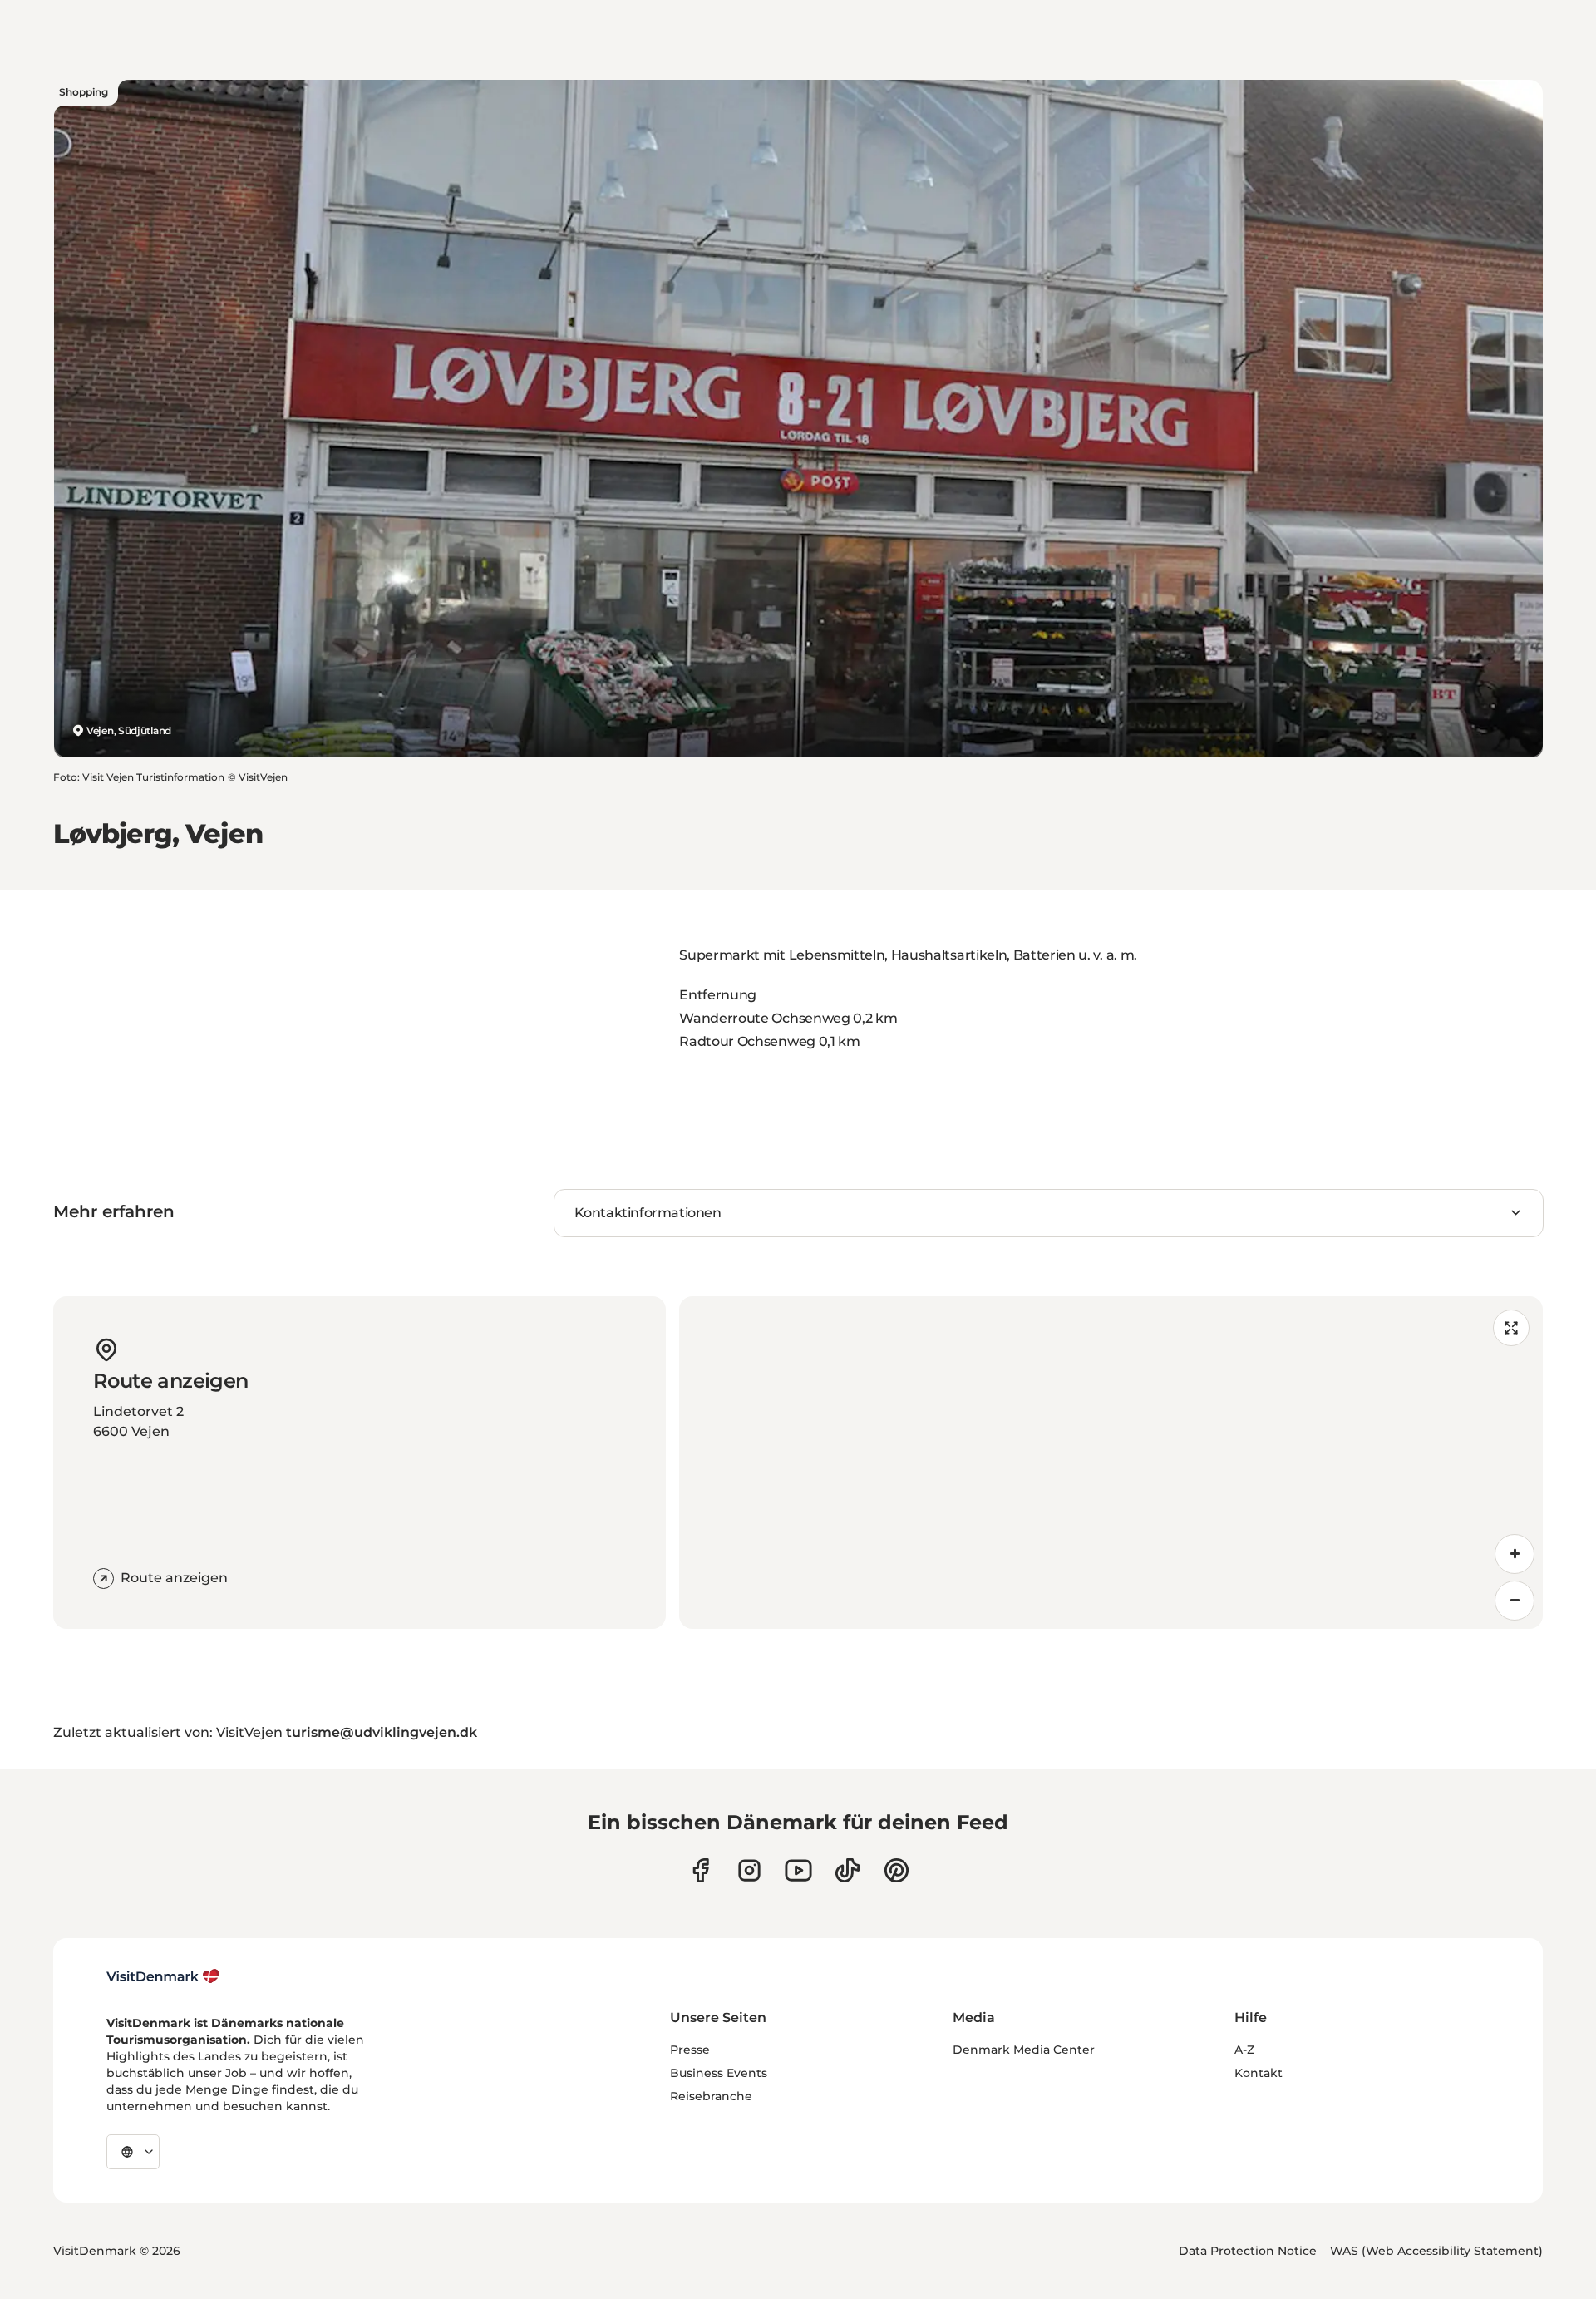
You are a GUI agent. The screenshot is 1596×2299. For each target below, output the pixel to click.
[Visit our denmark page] (700, 1870)
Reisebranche (711, 2096)
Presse (690, 2050)
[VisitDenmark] (163, 1976)
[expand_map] (1511, 1328)
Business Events (719, 2073)
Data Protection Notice (1248, 2251)
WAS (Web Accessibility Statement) (1436, 2251)
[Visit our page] (749, 1870)
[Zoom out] (1515, 1601)
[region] (1111, 1463)
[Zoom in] (1515, 1554)
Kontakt (1259, 2073)
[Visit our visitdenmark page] (798, 1870)
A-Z (1244, 2050)
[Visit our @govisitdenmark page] (847, 1870)
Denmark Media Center (1024, 2050)
